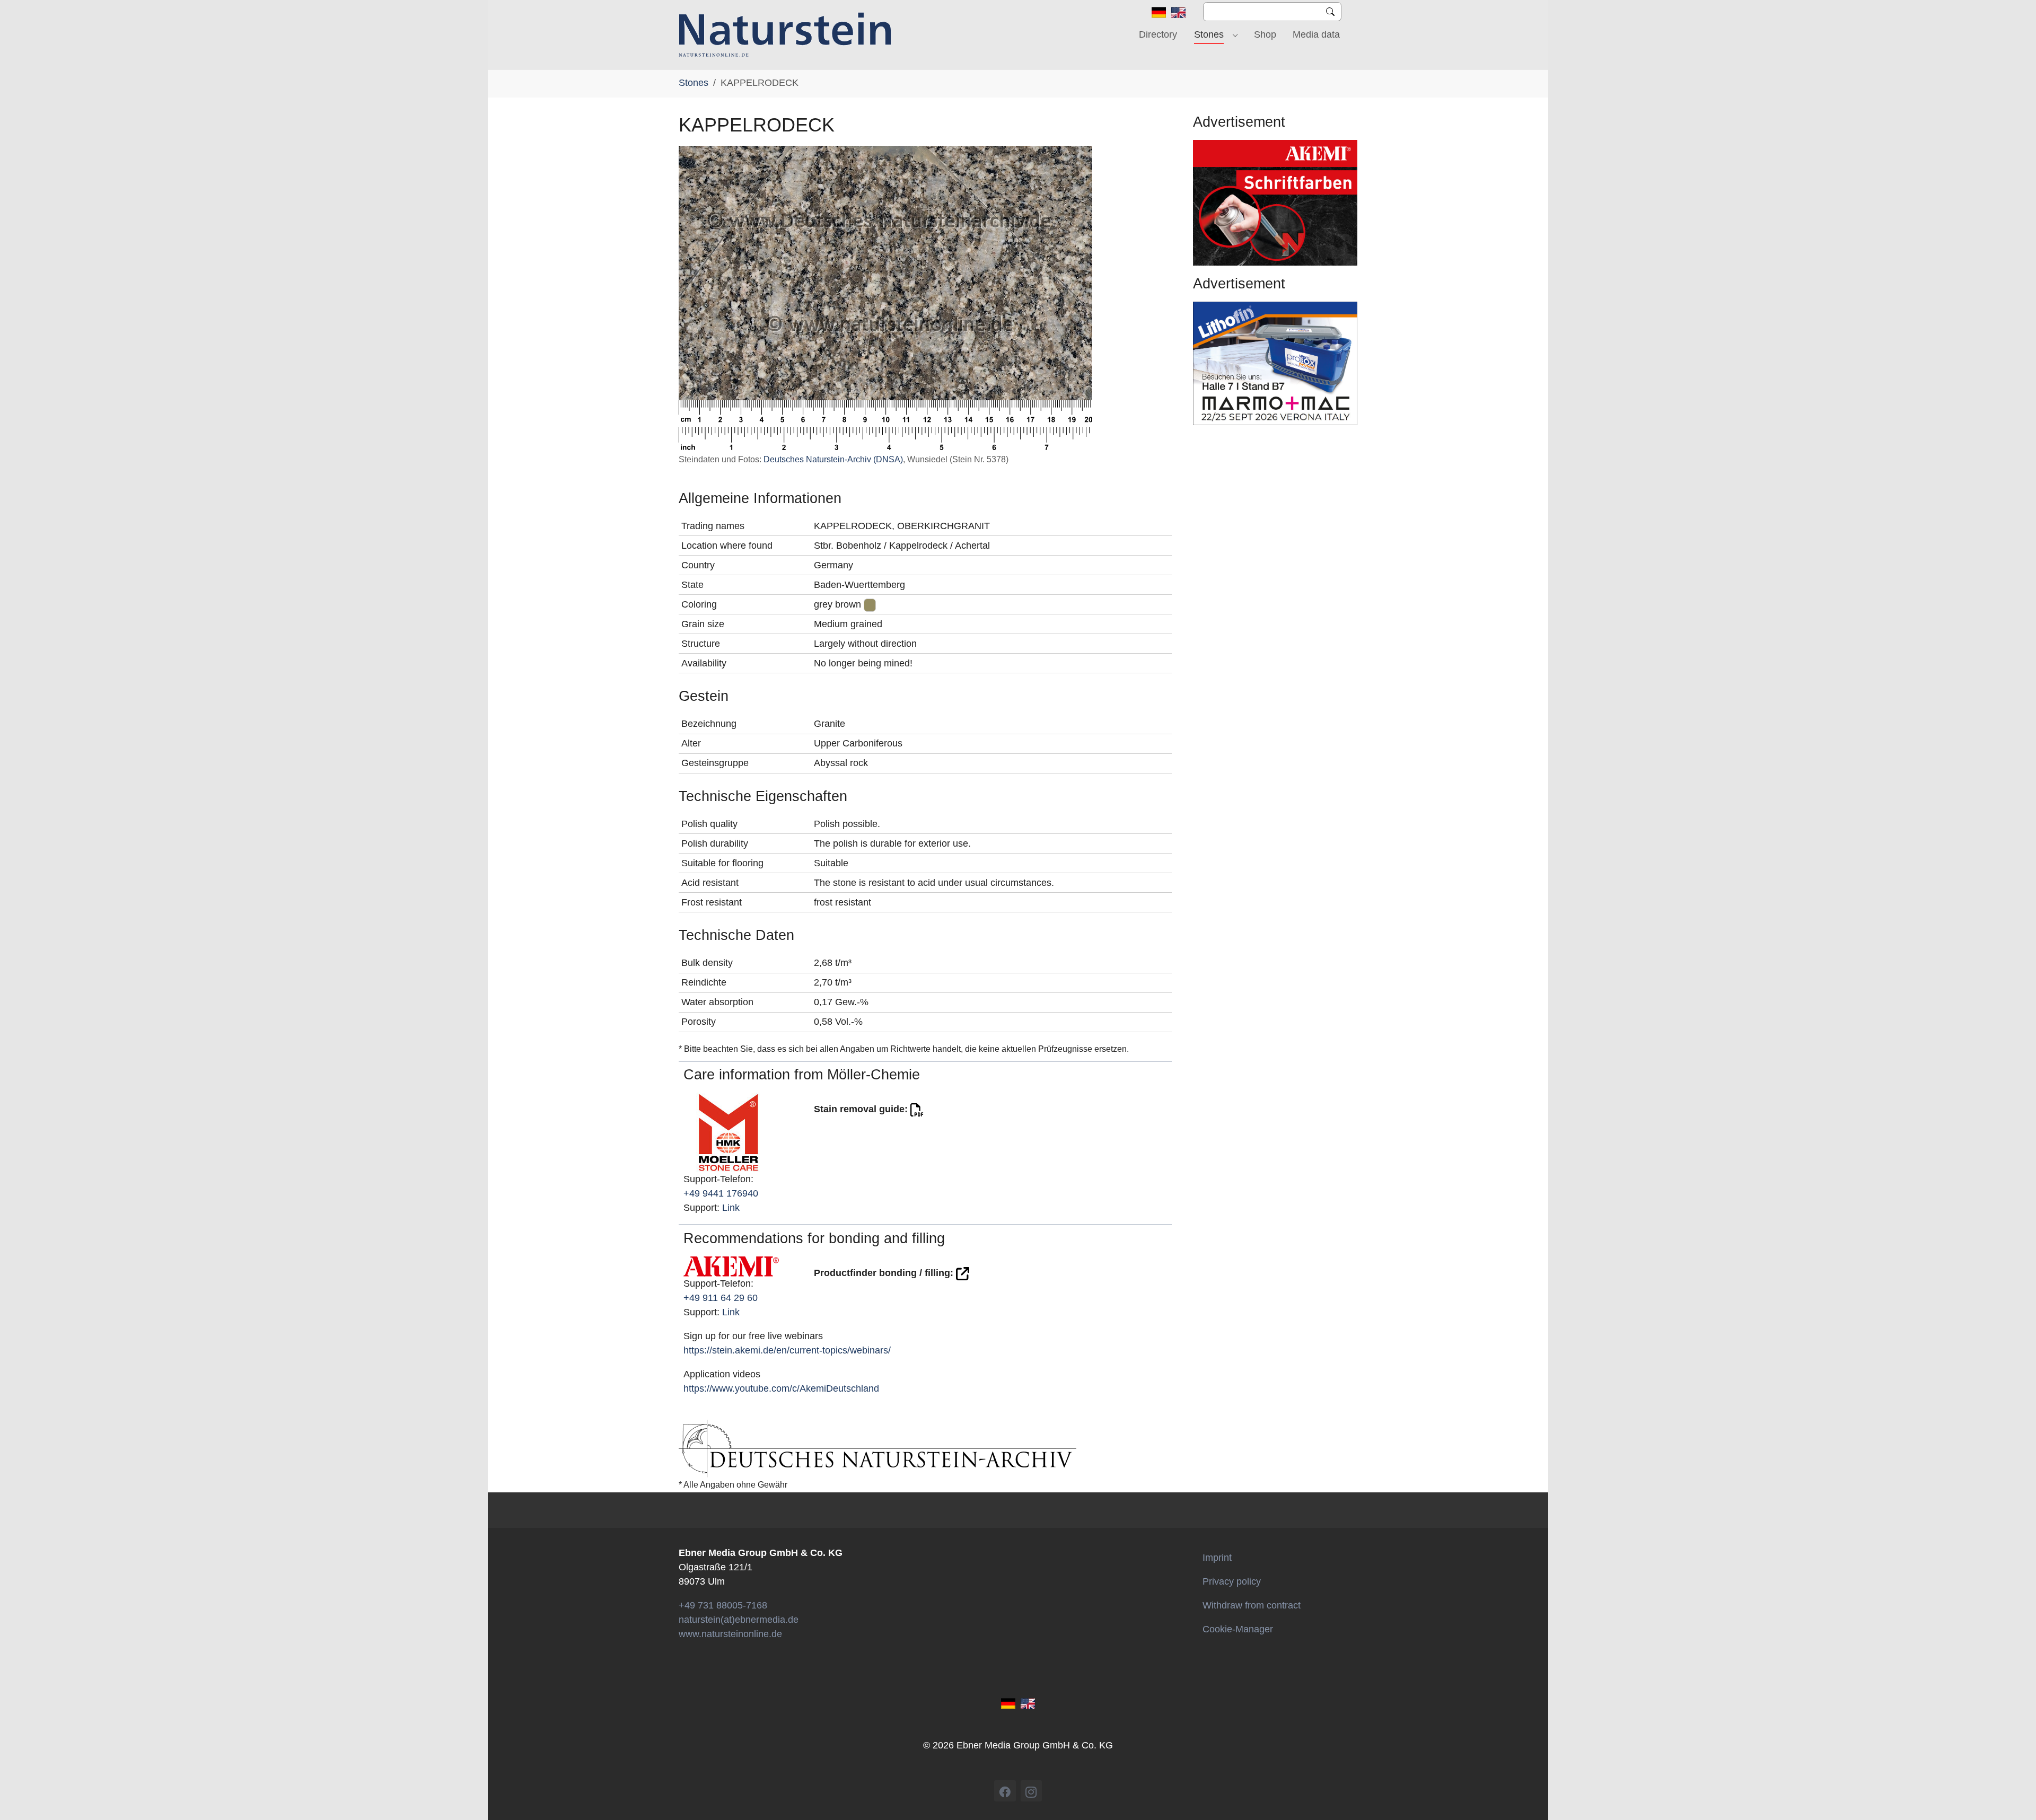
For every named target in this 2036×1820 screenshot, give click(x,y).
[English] (1178, 12)
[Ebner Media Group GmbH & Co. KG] (785, 34)
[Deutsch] (1159, 12)
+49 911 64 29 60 (721, 1298)
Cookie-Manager (1238, 1629)
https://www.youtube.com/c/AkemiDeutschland (781, 1388)
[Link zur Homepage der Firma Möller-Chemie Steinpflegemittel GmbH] (729, 1132)
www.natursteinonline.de (730, 1634)
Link (731, 1208)
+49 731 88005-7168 (723, 1605)
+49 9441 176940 (721, 1193)
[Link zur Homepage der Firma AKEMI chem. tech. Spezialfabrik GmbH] (731, 1266)
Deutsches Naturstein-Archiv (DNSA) (833, 459)
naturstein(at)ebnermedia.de (739, 1620)
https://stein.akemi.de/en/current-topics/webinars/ (787, 1350)
